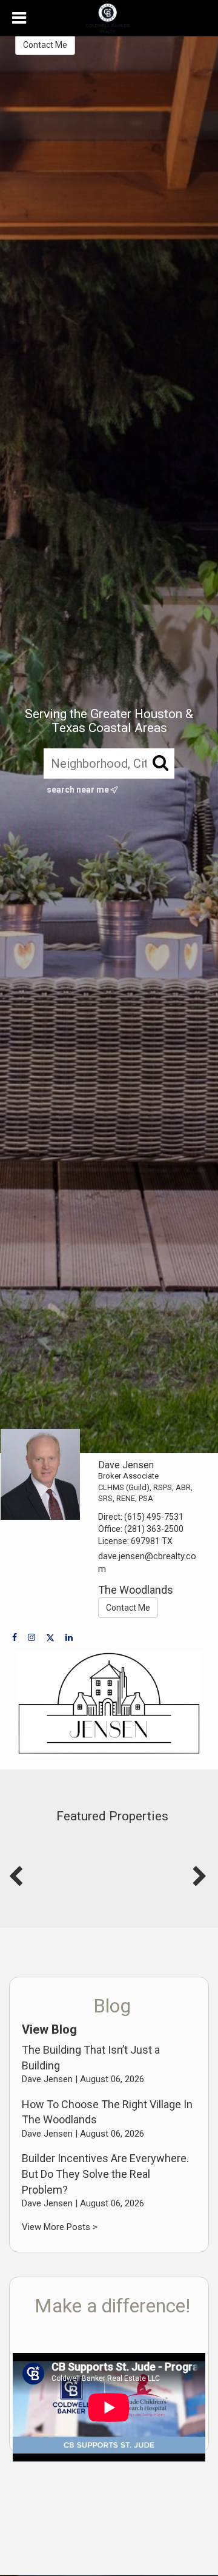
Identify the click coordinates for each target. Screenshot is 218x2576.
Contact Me (45, 45)
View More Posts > (60, 2227)
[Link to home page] (109, 18)
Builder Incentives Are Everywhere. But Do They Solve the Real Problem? (105, 2174)
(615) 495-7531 (154, 1517)
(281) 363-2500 (154, 1529)
